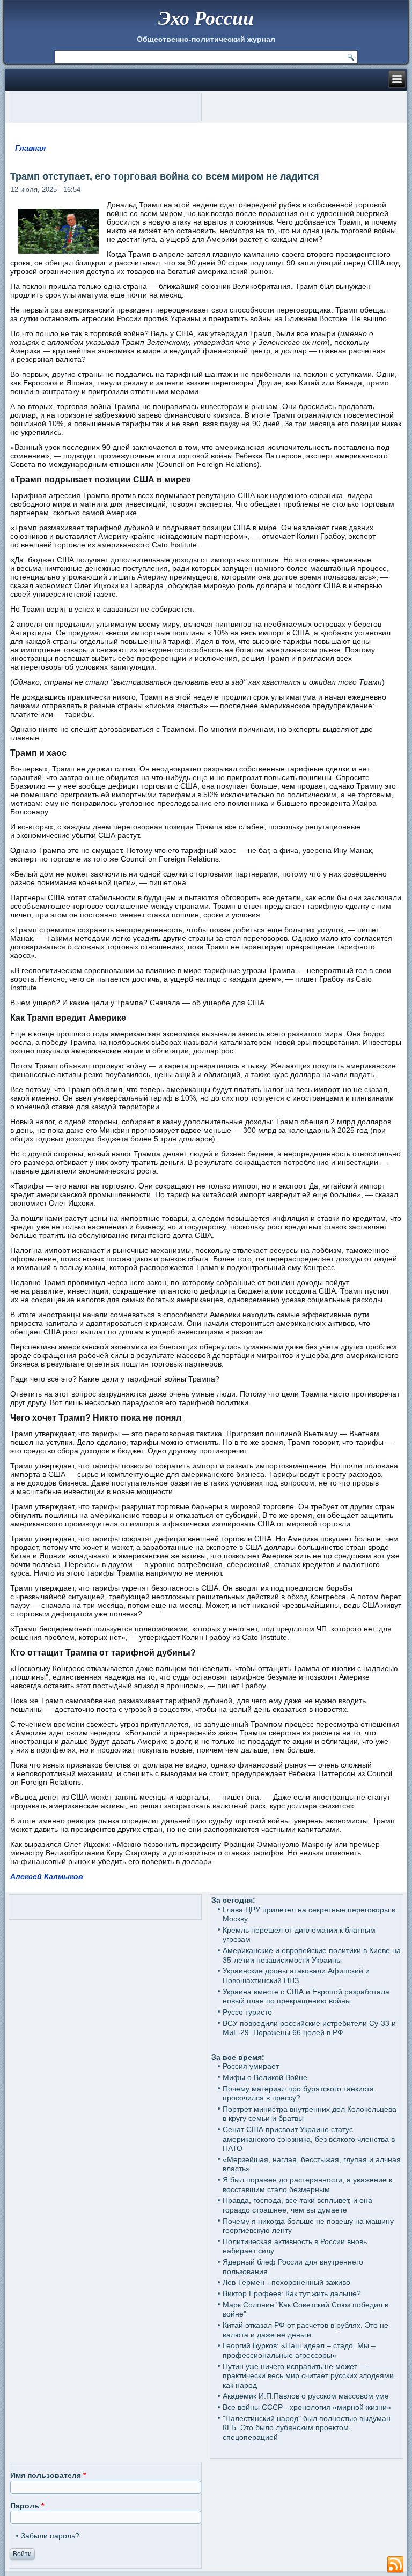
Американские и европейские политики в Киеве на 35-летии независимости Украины (312, 1955)
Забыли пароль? (50, 2536)
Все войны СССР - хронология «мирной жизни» (307, 2407)
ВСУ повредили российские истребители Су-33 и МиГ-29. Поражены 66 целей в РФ (309, 2028)
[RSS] (395, 2565)
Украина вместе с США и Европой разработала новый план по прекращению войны (306, 1996)
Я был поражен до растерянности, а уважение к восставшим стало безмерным (307, 2185)
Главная (30, 148)
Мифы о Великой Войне (265, 2077)
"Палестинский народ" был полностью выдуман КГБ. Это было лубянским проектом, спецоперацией (307, 2428)
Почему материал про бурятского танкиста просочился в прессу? (298, 2094)
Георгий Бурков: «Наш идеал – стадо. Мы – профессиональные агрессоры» (299, 2350)
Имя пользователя (48, 2475)
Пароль (27, 2506)
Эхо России (206, 17)
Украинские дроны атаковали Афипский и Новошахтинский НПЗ (296, 1976)
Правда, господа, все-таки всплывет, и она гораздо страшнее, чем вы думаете (297, 2205)
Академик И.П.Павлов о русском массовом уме (306, 2396)
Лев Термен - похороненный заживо (286, 2282)
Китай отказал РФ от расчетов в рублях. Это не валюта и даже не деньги (306, 2330)
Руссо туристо (247, 2012)
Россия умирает (251, 2066)
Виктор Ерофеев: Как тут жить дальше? (292, 2293)
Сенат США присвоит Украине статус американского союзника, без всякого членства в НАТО (309, 2139)
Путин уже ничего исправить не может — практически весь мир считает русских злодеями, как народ (309, 2376)
